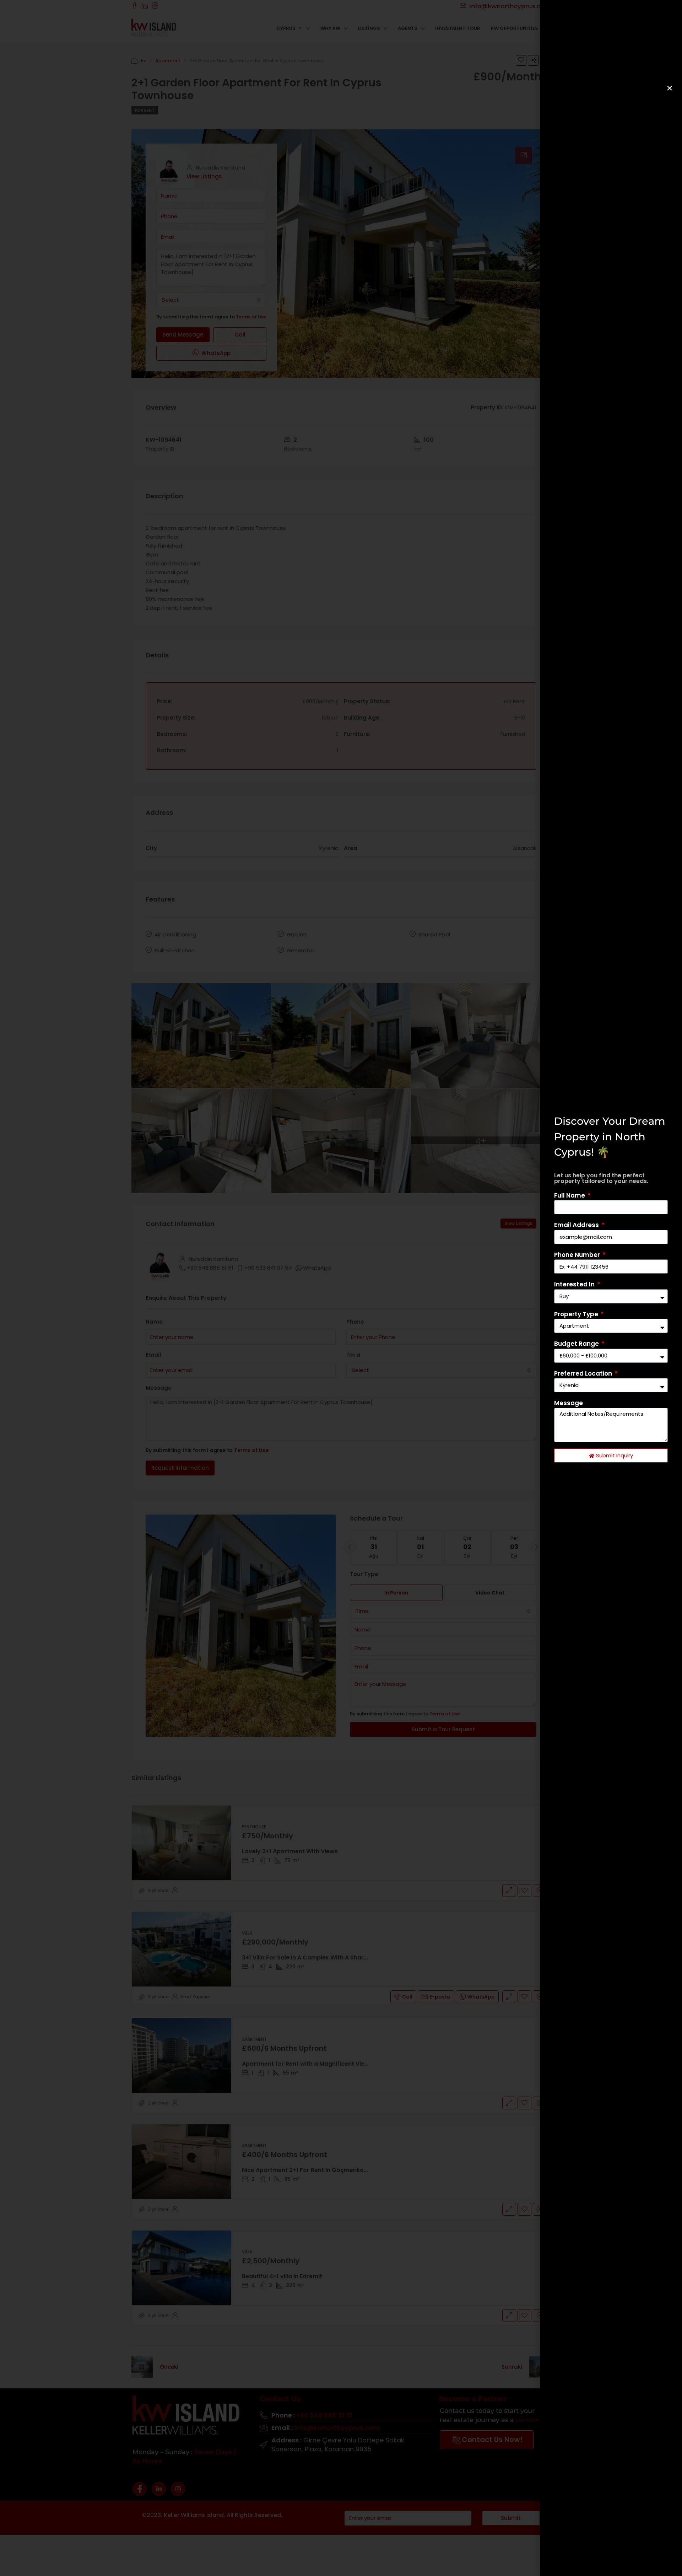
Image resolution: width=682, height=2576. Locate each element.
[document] (341, 1288)
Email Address (577, 1225)
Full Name (570, 1195)
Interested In (575, 1284)
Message (569, 1403)
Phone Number (578, 1255)
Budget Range (577, 1344)
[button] (670, 88)
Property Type (577, 1314)
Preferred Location (584, 1373)
